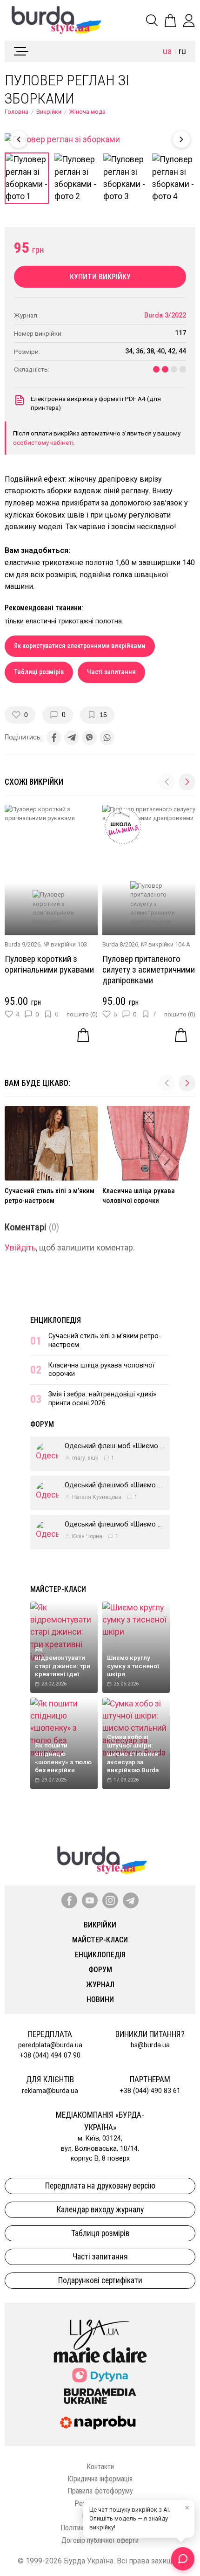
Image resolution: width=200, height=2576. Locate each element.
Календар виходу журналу (100, 2210)
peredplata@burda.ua (50, 2045)
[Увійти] (189, 21)
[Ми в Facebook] (69, 1900)
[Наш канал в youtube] (90, 1900)
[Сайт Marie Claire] (100, 2355)
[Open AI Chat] (183, 2559)
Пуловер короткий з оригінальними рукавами (49, 964)
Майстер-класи (58, 1589)
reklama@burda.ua (50, 2091)
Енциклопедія (56, 1320)
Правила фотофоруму (100, 2491)
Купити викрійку (100, 277)
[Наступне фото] (181, 139)
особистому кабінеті (43, 442)
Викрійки (49, 112)
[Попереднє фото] (19, 139)
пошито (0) (82, 1014)
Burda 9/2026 (23, 944)
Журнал (100, 1985)
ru (182, 51)
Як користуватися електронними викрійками (80, 646)
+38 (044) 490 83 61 (150, 2091)
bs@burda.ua (150, 2045)
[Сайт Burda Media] (100, 2396)
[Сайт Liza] (100, 2327)
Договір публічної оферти (100, 2540)
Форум (42, 1424)
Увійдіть (20, 1248)
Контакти (100, 2467)
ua (167, 51)
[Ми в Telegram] (131, 1900)
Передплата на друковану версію (100, 2186)
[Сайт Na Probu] (100, 2423)
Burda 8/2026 (120, 944)
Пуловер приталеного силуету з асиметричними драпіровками (149, 970)
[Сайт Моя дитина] (100, 2375)
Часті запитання (111, 672)
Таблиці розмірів (39, 672)
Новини (100, 1999)
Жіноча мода (87, 112)
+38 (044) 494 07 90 (50, 2055)
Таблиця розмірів (100, 2233)
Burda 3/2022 (165, 315)
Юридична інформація (100, 2479)
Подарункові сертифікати (100, 2280)
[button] (187, 782)
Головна (17, 112)
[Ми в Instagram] (110, 1900)
